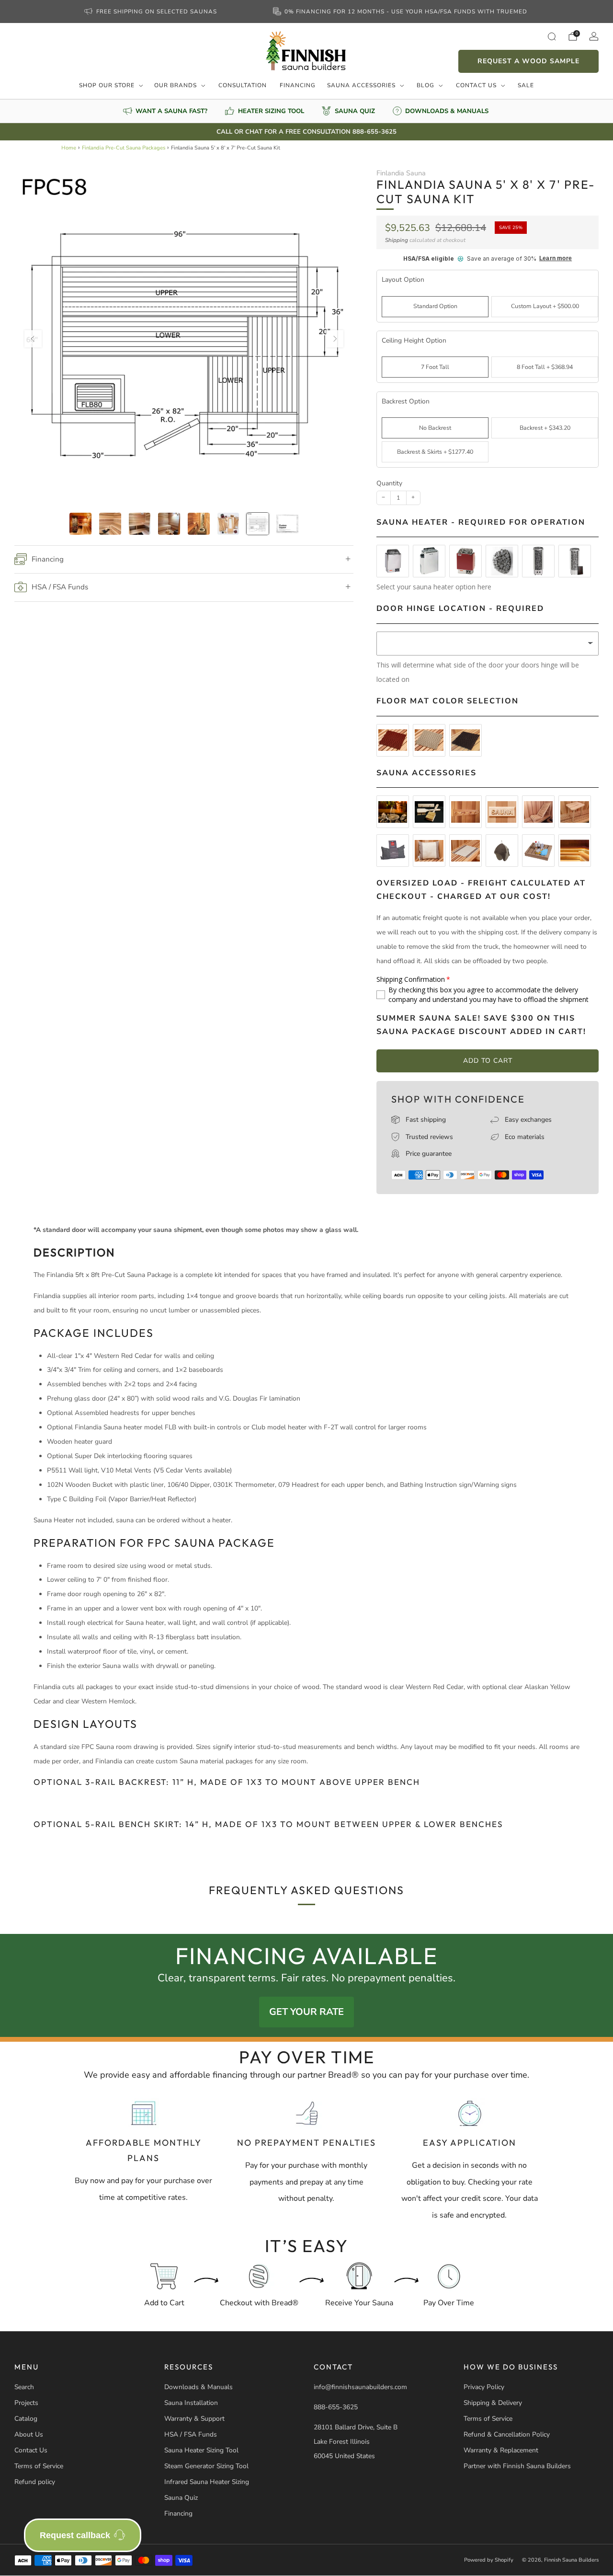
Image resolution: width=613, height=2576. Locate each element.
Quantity (389, 483)
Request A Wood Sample (528, 61)
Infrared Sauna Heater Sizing (207, 2482)
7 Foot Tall (435, 367)
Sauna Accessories (361, 85)
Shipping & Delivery (493, 2403)
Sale (526, 85)
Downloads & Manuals (199, 2387)
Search (24, 2387)
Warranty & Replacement (501, 2450)
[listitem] (151, 11)
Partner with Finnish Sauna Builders (517, 2466)
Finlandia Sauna (401, 173)
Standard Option (435, 306)
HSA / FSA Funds (191, 2434)
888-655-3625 (336, 2407)
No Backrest (435, 428)
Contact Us (476, 85)
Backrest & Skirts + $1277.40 (435, 452)
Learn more (556, 259)
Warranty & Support (194, 2419)
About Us (29, 2434)
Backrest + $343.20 (545, 428)
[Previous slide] (33, 339)
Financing (298, 85)
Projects (26, 2403)
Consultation (243, 85)
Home (69, 148)
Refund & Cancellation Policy (507, 2434)
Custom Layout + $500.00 (545, 306)
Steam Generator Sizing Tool (206, 2466)
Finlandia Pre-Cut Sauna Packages (124, 148)
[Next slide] (335, 339)
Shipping (397, 240)
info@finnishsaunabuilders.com (360, 2387)
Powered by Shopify (489, 2560)
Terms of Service (39, 2466)
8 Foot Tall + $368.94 (545, 367)
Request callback (75, 2535)
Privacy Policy (484, 2387)
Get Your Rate (306, 2012)
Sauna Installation (191, 2403)
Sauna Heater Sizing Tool (201, 2450)
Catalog (26, 2419)
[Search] (552, 36)
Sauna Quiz (181, 2498)
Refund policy (35, 2482)
